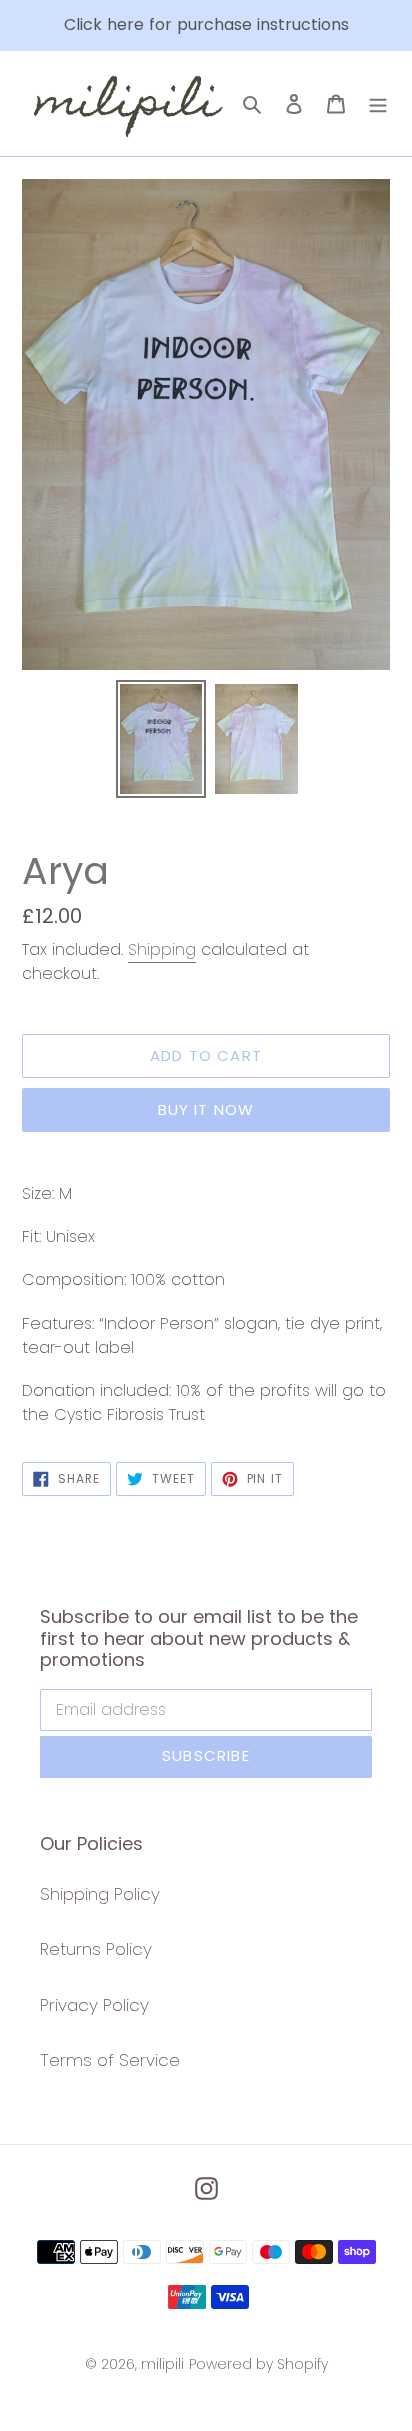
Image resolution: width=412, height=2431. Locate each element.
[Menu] (378, 104)
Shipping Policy (100, 1894)
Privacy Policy (94, 2005)
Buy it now (206, 1109)
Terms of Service (110, 2060)
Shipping (162, 949)
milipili (162, 2364)
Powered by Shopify (258, 2364)
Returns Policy (96, 1949)
